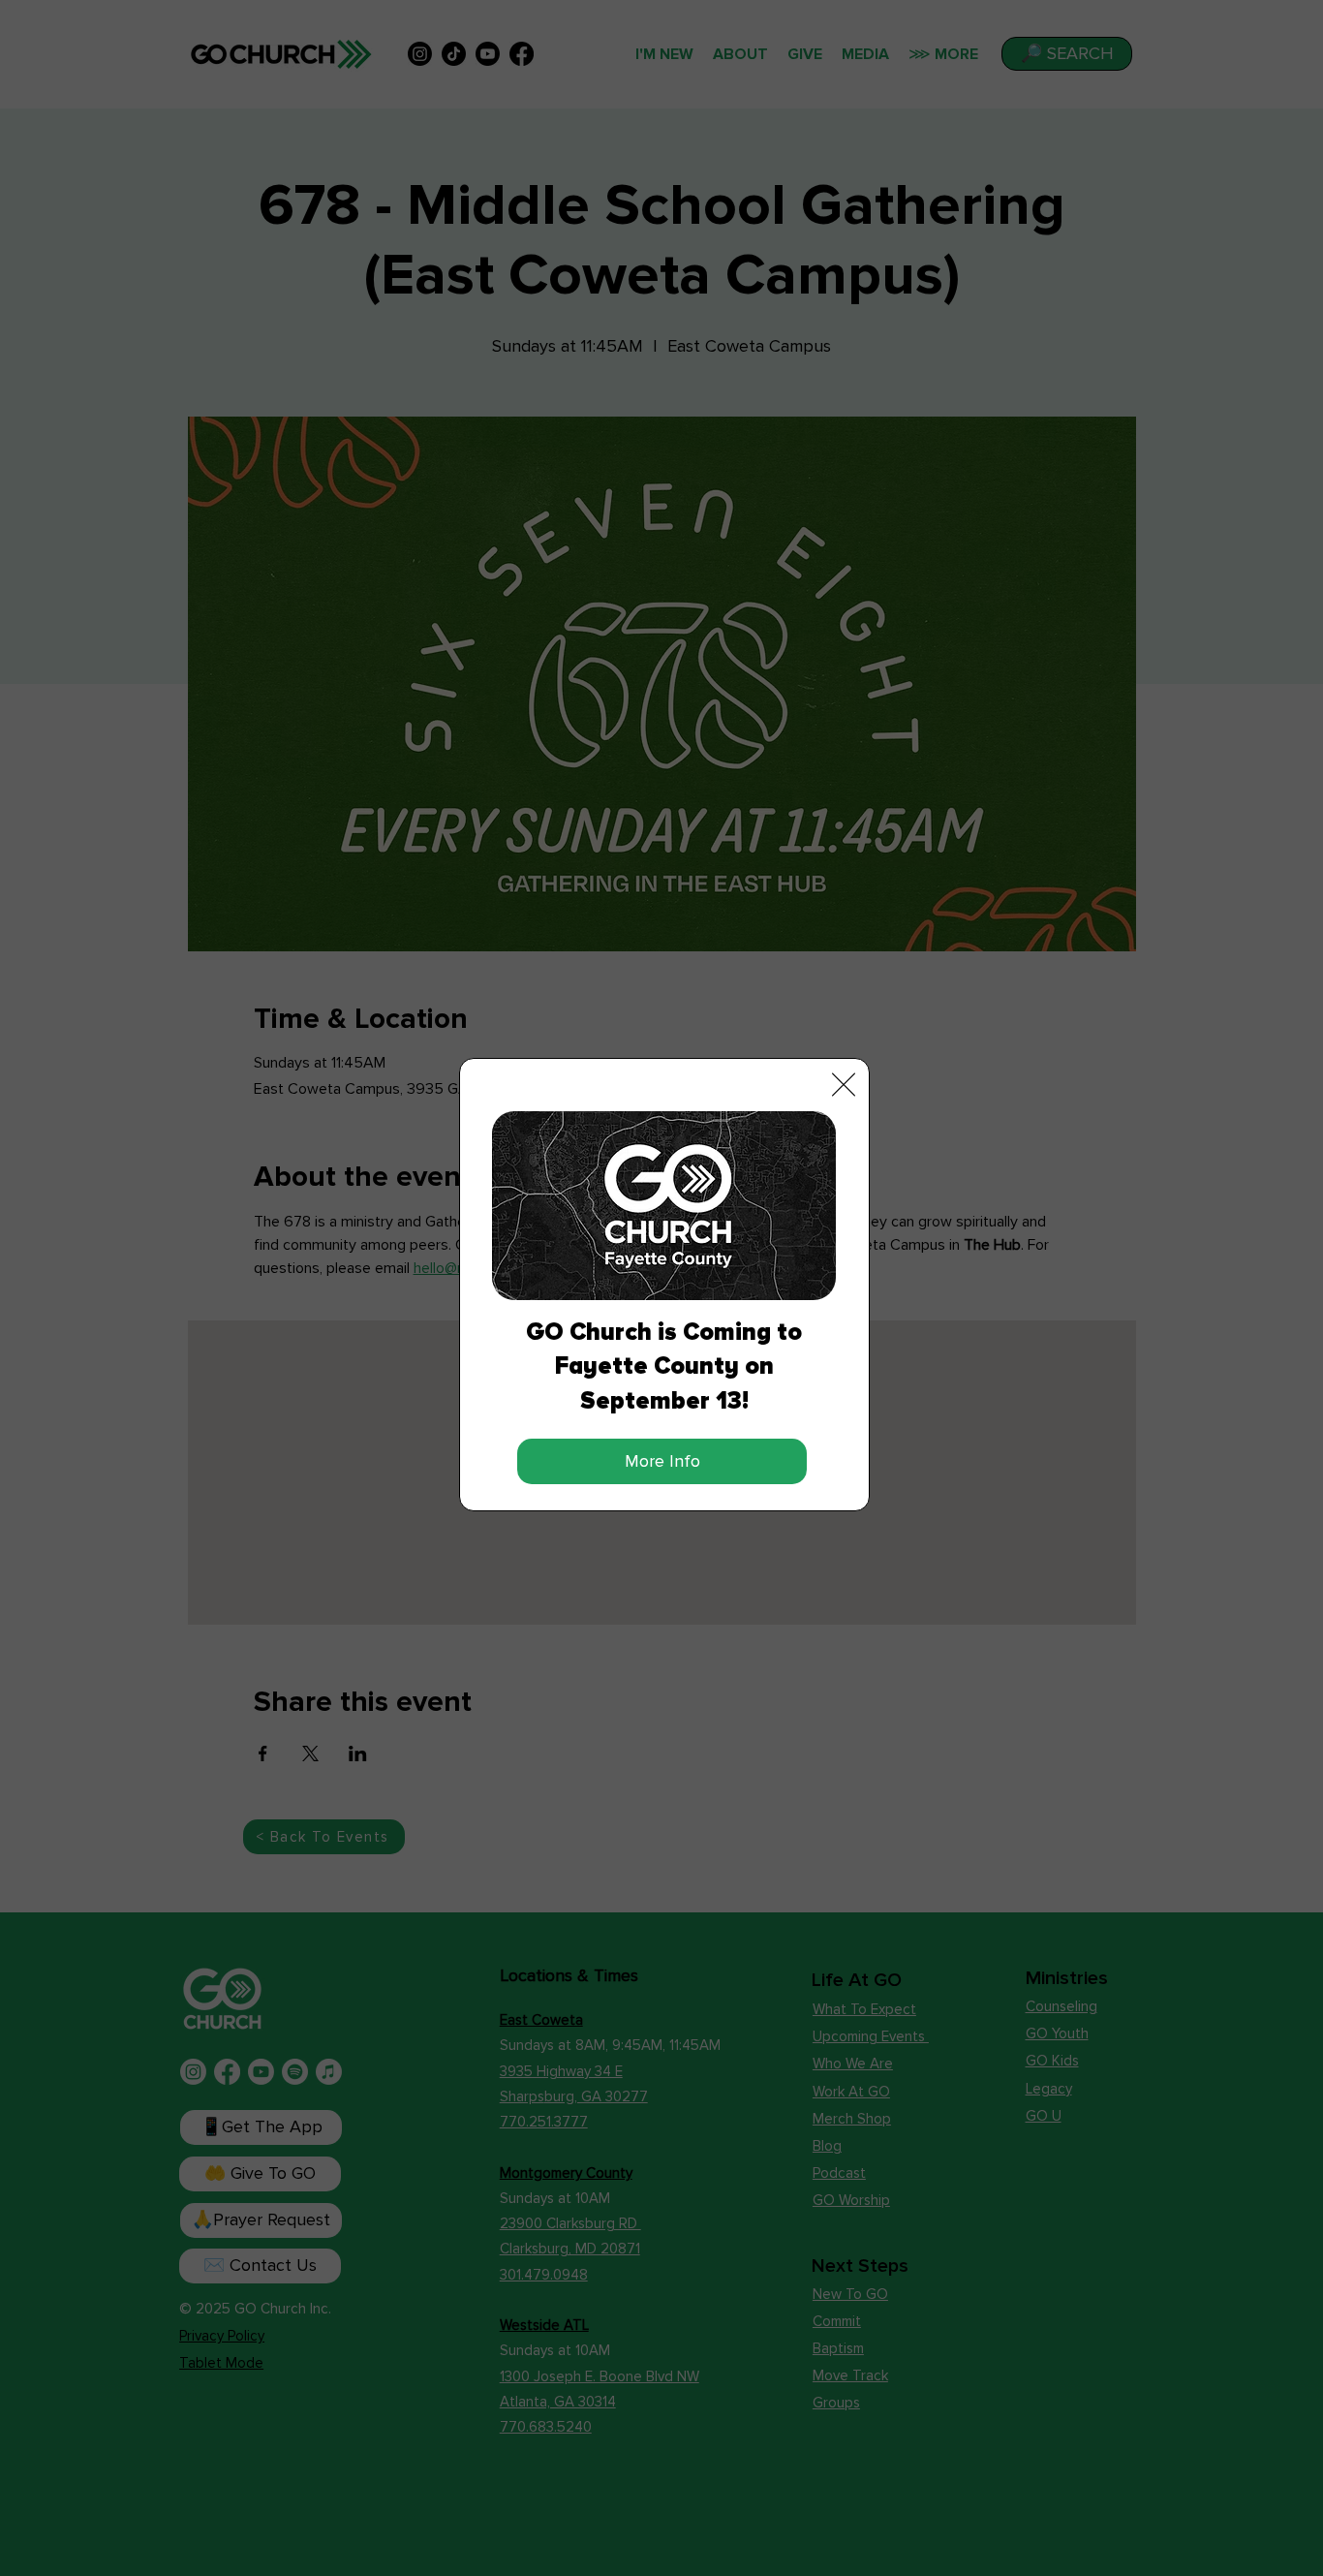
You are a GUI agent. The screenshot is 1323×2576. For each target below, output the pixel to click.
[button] (844, 1085)
